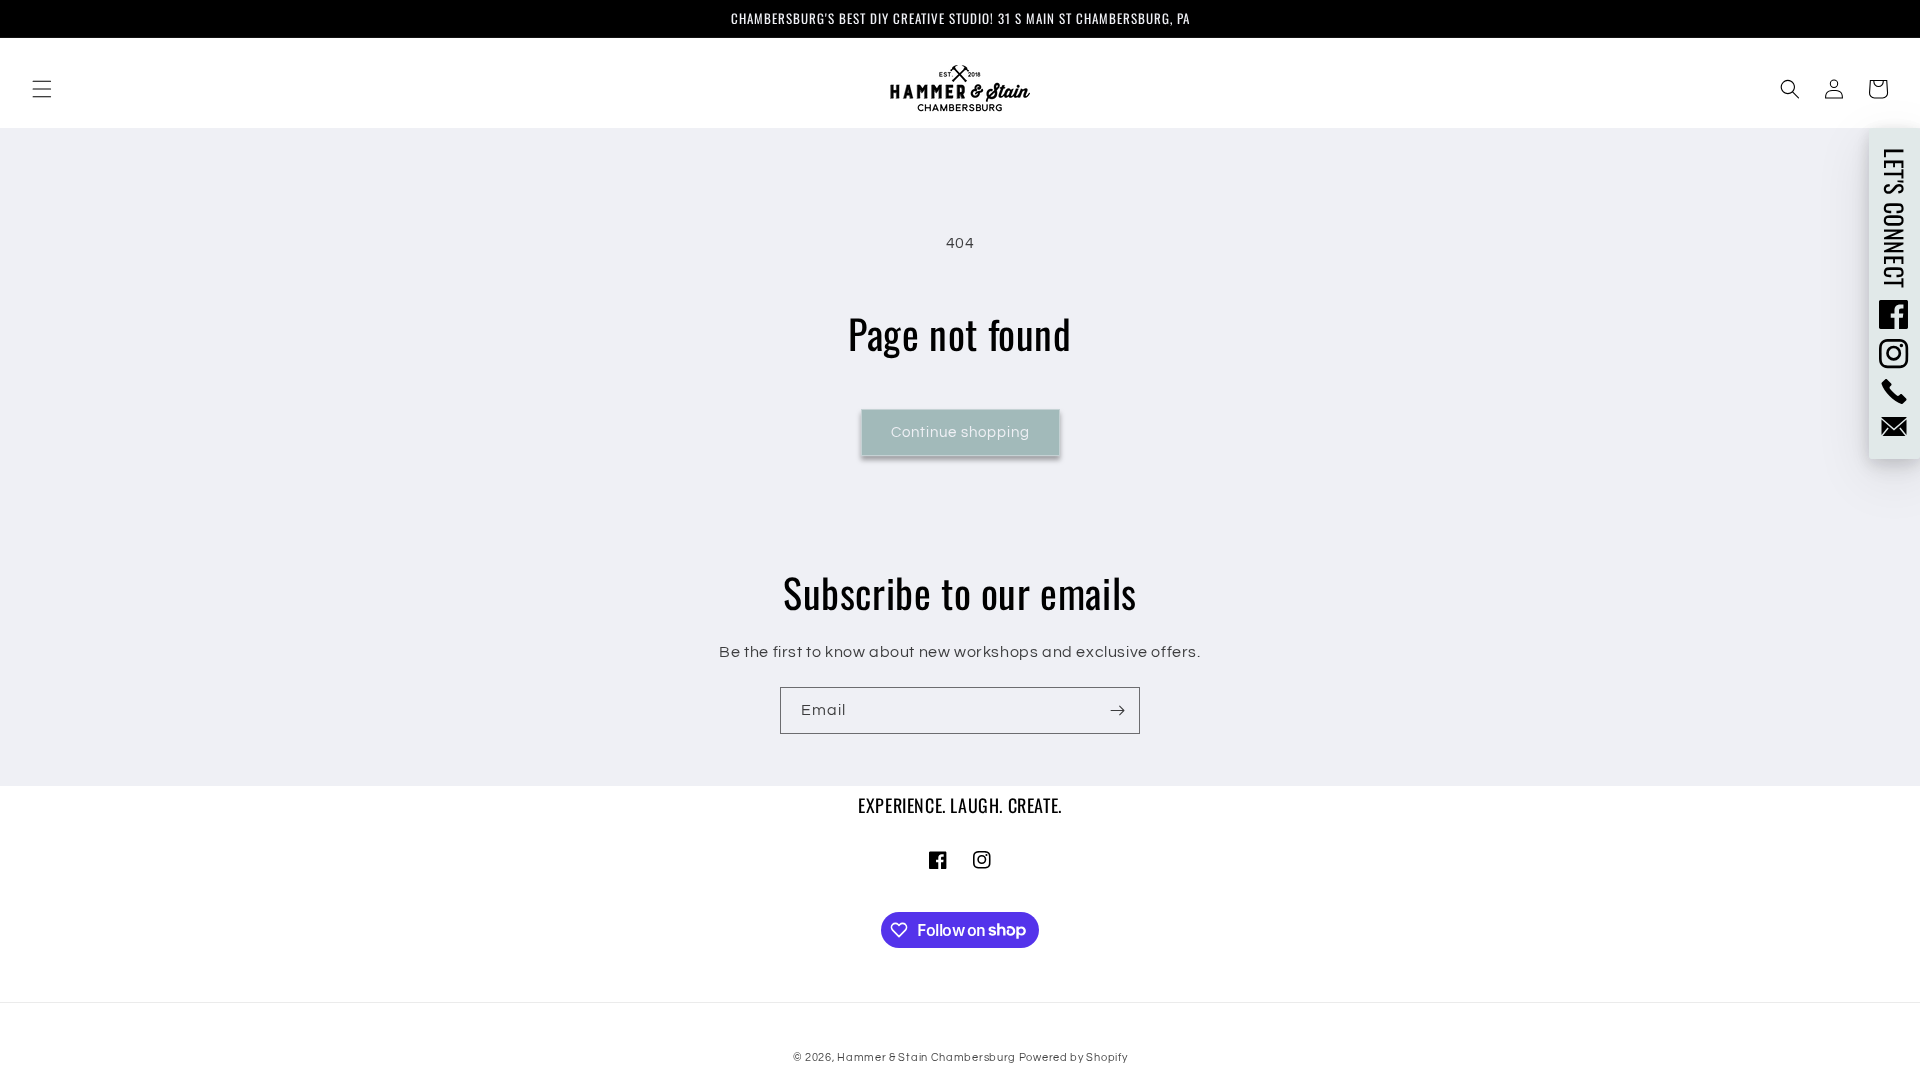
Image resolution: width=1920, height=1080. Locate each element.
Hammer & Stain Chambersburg (928, 1057)
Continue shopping (960, 432)
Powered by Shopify (1073, 1057)
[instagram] (1894, 354)
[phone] (1894, 391)
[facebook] (1894, 314)
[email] (1894, 426)
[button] (42, 89)
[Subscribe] (1117, 710)
